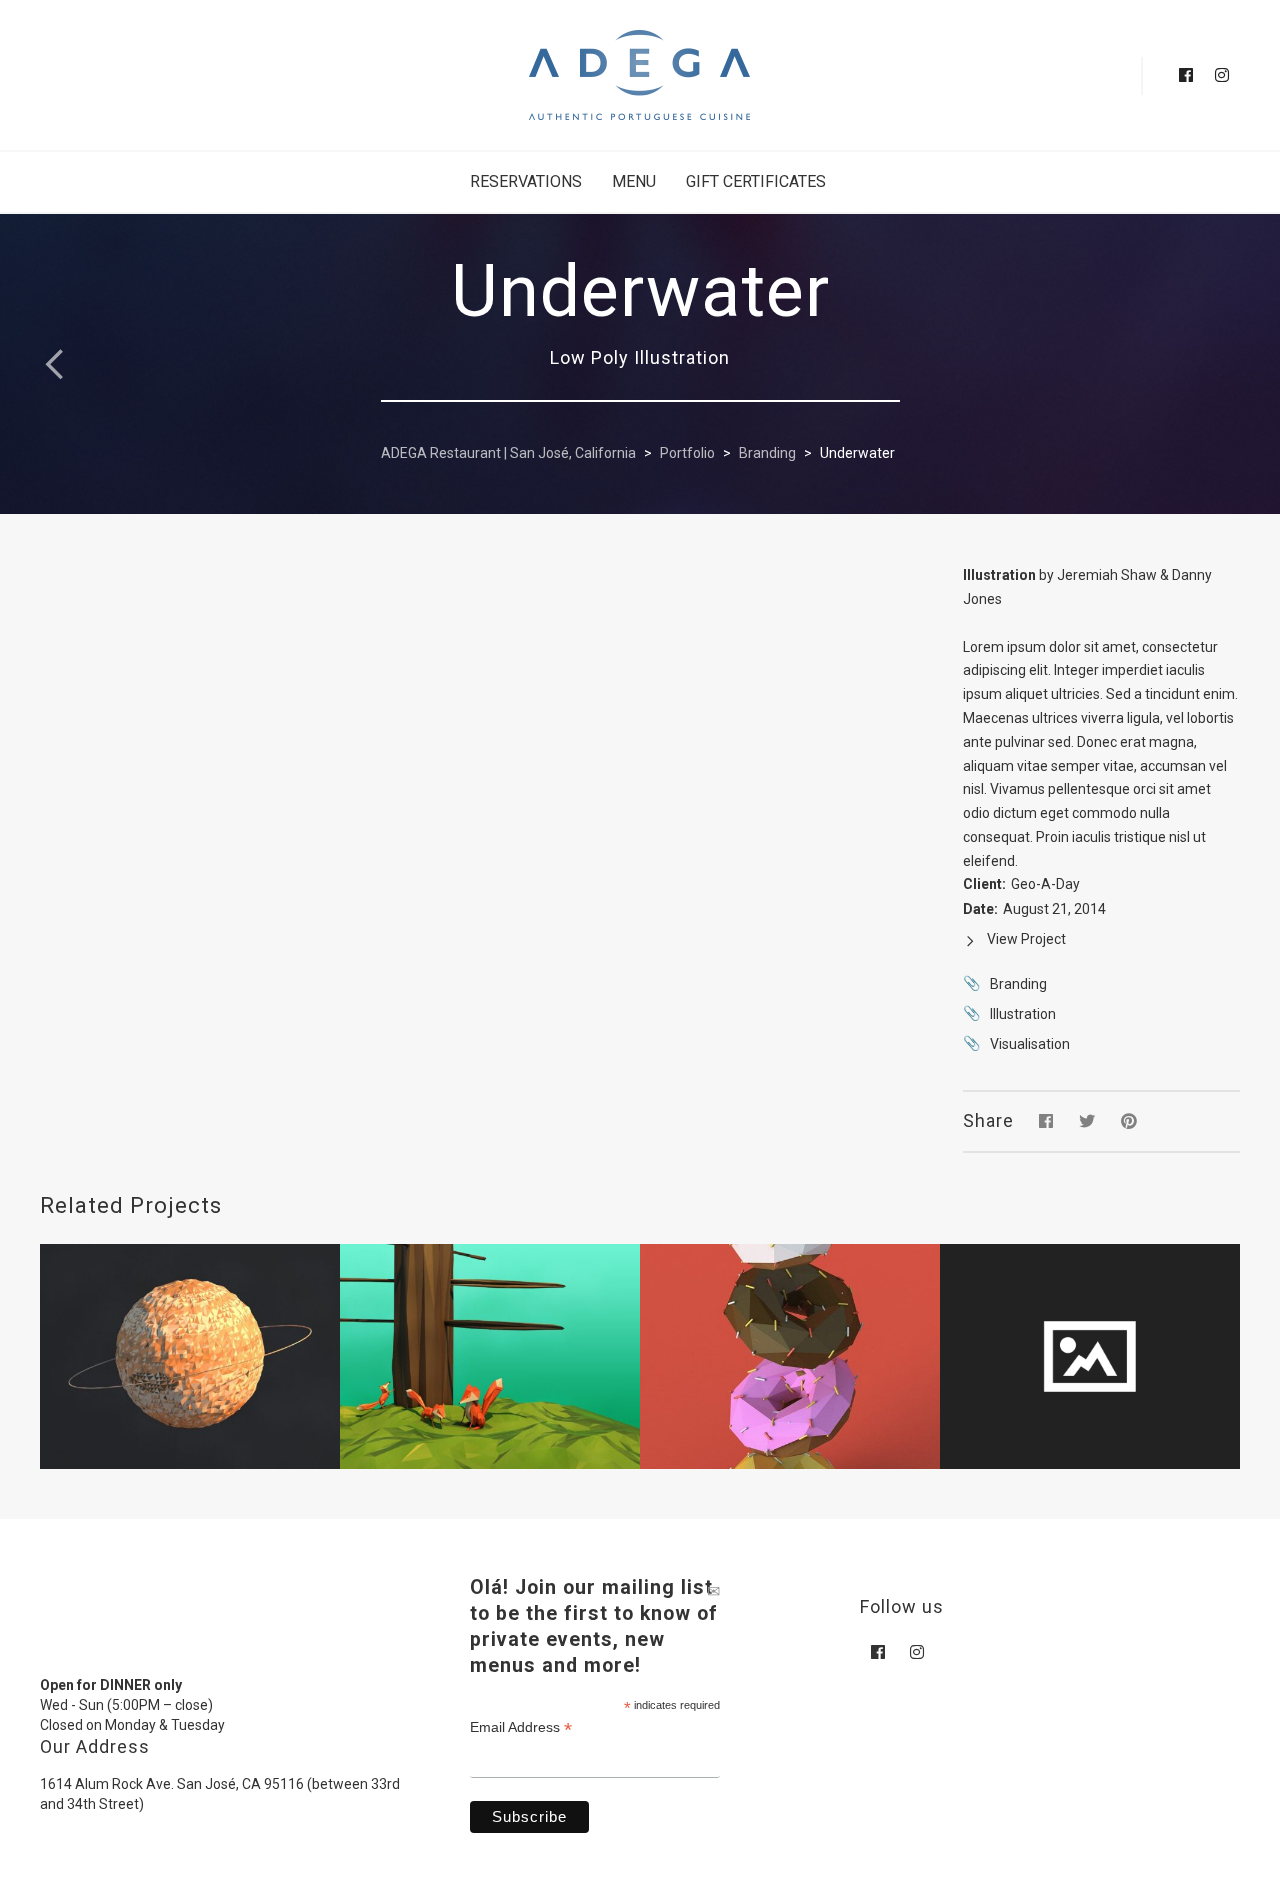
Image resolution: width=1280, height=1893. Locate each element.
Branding (1018, 984)
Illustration (1023, 1014)
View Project (1026, 939)
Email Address (521, 1727)
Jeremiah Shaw (1107, 575)
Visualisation (1030, 1044)
